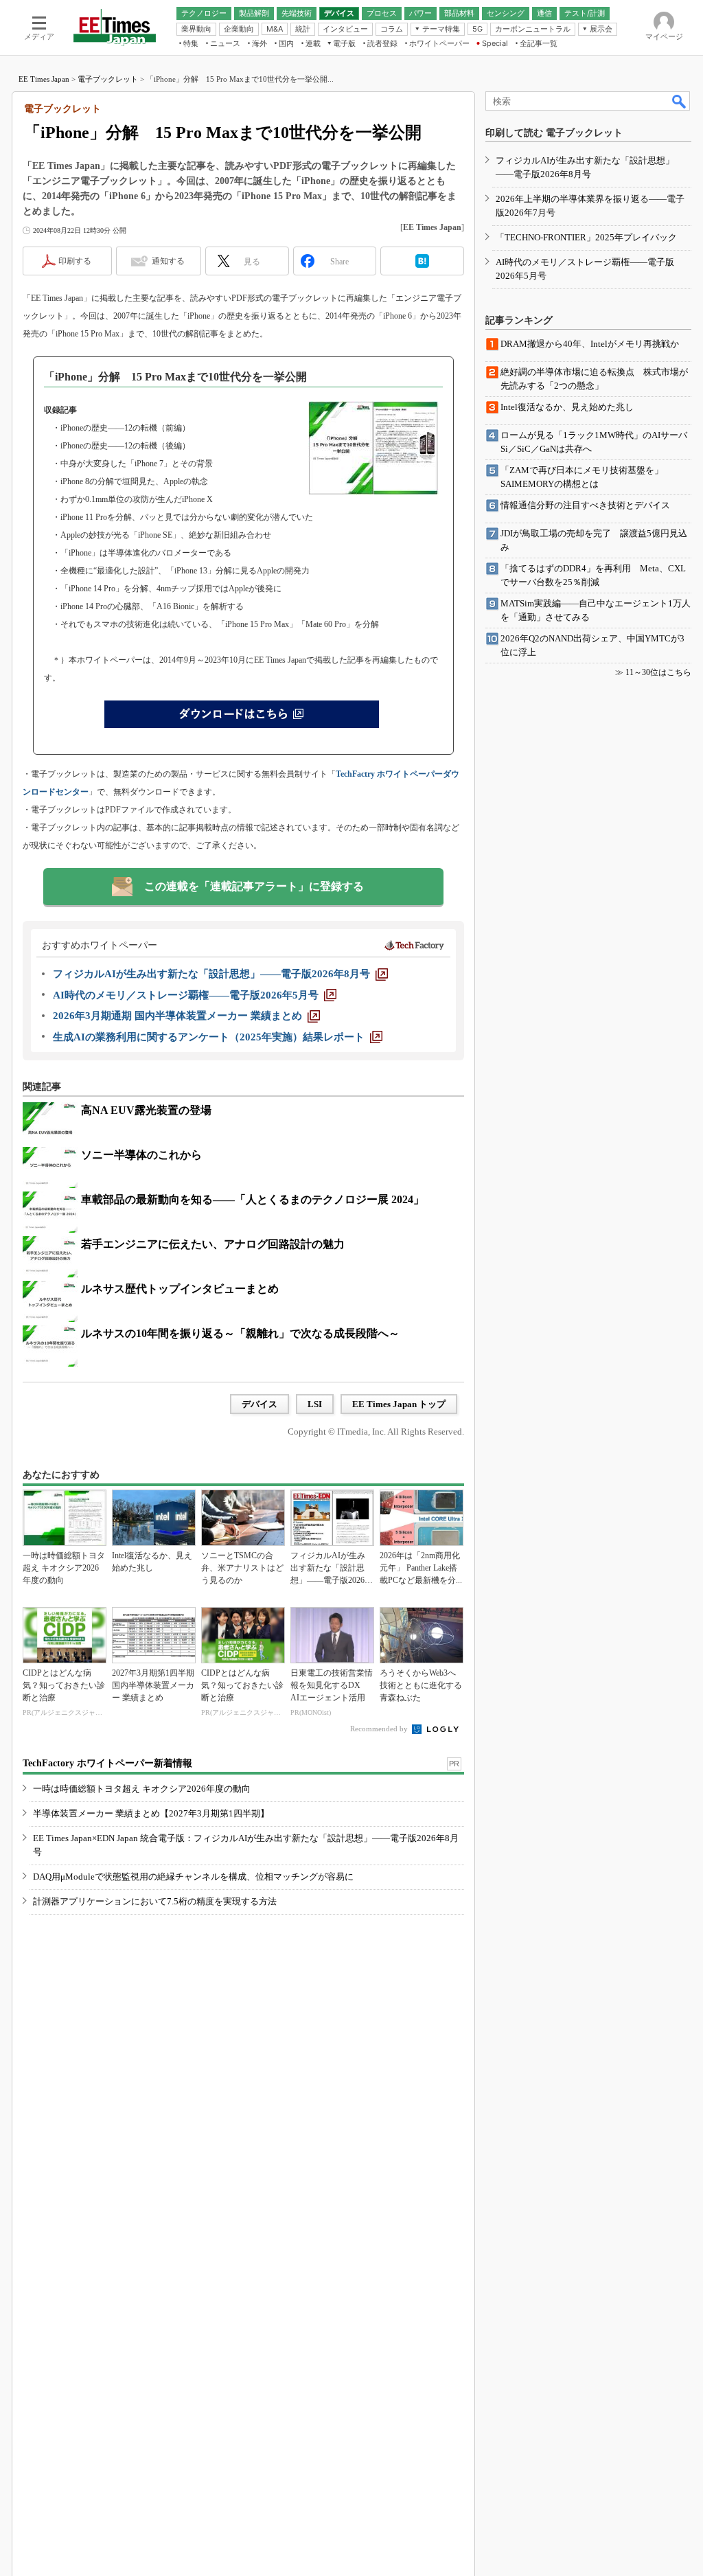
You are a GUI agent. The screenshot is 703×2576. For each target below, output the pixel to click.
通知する (168, 261)
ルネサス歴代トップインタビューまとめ (180, 1289)
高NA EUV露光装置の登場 (146, 1110)
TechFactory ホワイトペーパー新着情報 (107, 1763)
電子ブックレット (108, 79)
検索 (680, 101)
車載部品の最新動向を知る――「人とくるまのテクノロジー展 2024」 (253, 1199)
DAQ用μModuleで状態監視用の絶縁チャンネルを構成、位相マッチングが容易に (193, 1877)
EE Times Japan (44, 79)
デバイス (260, 1404)
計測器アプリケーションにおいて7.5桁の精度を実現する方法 (155, 1901)
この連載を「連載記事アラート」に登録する (254, 886)
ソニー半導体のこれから (141, 1155)
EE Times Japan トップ (399, 1404)
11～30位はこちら (658, 672)
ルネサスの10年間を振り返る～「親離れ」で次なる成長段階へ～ (240, 1333)
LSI (315, 1404)
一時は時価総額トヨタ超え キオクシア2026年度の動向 (142, 1789)
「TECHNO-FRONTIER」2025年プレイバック (586, 237)
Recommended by (380, 1729)
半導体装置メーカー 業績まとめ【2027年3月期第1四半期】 (151, 1813)
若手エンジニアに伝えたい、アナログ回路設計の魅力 (213, 1244)
